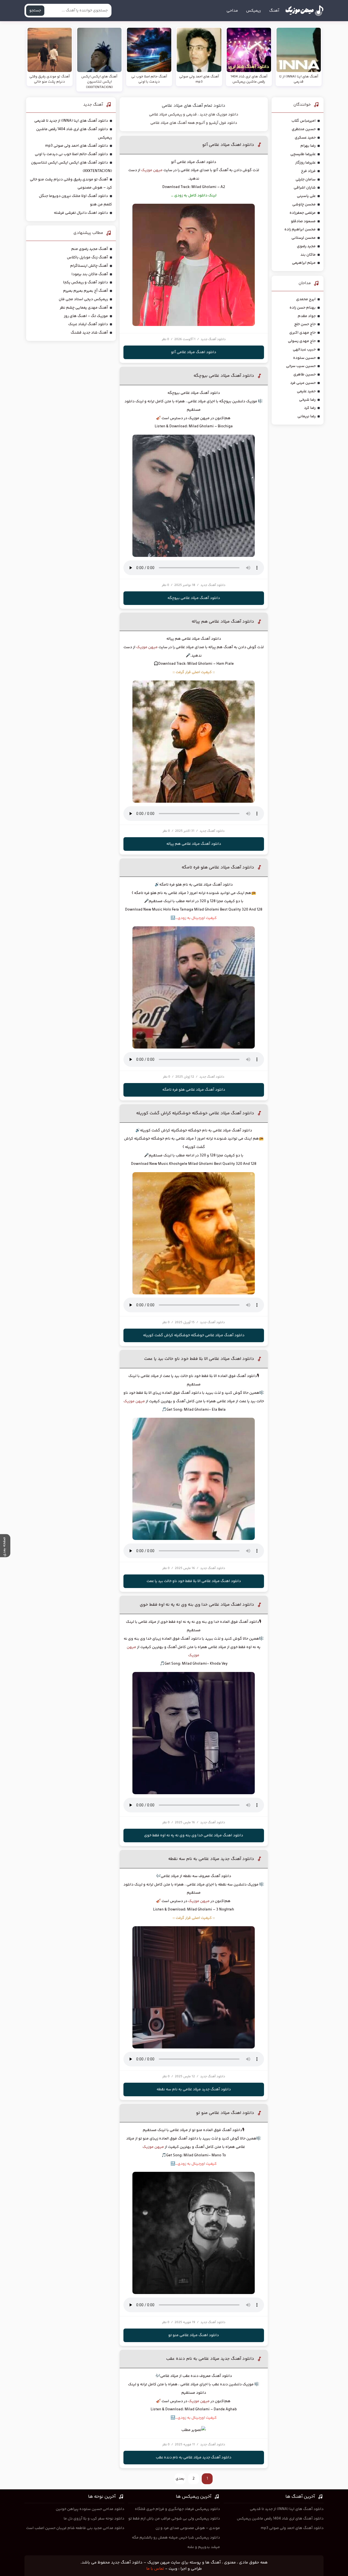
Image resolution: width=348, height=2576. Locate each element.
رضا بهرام (308, 146)
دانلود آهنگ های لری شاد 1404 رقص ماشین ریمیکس (280, 2519)
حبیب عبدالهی (304, 350)
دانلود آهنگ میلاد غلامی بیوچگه (224, 376)
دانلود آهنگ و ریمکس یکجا (86, 283)
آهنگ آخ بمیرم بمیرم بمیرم (86, 291)
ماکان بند (308, 255)
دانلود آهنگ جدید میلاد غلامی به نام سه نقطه (211, 1859)
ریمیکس (254, 11)
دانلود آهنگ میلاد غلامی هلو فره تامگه (218, 867)
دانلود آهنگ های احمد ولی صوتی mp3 (77, 146)
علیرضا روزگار (305, 163)
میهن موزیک (152, 170)
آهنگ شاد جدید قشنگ (89, 333)
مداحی (232, 11)
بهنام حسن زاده (303, 308)
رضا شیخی (307, 400)
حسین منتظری (304, 129)
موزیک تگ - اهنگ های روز (86, 316)
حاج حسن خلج (305, 324)
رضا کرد (310, 408)
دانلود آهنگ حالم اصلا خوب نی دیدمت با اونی (71, 154)
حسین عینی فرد (303, 383)
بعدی (180, 2479)
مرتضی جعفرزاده (303, 213)
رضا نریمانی (307, 416)
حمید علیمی (306, 391)
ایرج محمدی (306, 299)
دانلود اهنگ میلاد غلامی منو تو (225, 2113)
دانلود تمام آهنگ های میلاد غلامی (194, 106)
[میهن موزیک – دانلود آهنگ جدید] (304, 11)
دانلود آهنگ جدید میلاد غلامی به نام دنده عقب (210, 2359)
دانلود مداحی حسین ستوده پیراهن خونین (90, 2509)
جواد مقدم (307, 316)
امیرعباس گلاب (304, 121)
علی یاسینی (306, 196)
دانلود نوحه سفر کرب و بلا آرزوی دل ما (94, 2519)
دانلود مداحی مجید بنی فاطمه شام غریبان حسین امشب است (75, 2528)
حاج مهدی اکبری (302, 333)
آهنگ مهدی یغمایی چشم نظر (84, 308)
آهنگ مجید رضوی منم (90, 249)
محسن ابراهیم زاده (300, 230)
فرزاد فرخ (308, 171)
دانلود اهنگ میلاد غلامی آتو (228, 145)
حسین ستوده (304, 358)
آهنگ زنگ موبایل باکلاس (87, 258)
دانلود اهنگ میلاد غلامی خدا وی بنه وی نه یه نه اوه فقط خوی (197, 1605)
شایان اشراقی (305, 188)
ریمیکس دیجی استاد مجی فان (83, 299)
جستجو (35, 11)
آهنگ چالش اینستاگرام (89, 266)
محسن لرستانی (304, 238)
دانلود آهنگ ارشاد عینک (88, 324)
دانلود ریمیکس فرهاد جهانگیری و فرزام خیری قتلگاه (177, 2509)
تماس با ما (155, 2569)
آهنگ (274, 11)
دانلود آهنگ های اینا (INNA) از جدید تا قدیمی (71, 121)
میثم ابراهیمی (304, 263)
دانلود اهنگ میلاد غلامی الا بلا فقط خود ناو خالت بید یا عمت (199, 1359)
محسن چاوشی (304, 205)
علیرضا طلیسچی (303, 154)
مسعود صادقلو (303, 221)
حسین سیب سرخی (301, 366)
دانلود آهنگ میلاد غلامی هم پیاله (223, 622)
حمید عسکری (305, 138)
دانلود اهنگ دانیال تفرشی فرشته (81, 213)
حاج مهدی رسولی (302, 341)
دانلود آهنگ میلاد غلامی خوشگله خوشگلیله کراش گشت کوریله (195, 1113)
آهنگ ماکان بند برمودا (90, 274)
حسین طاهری (304, 375)
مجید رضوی (306, 246)
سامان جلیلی (306, 180)
